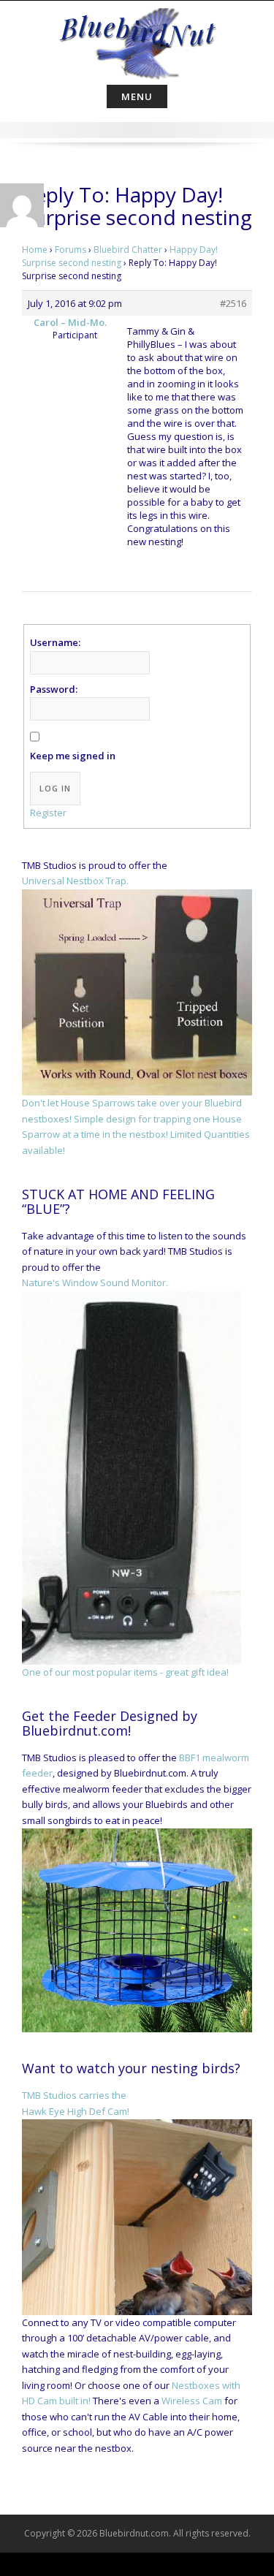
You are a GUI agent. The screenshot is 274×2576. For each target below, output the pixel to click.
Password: (54, 689)
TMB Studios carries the (74, 2095)
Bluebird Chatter (128, 250)
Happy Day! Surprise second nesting (120, 256)
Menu (137, 96)
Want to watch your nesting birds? (131, 2068)
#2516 (233, 303)
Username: (55, 642)
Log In (55, 788)
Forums (71, 250)
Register (48, 813)
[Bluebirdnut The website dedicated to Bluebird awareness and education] (137, 39)
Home (35, 250)
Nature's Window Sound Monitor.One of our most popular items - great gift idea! (125, 1477)
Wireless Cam (192, 2401)
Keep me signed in (73, 756)
